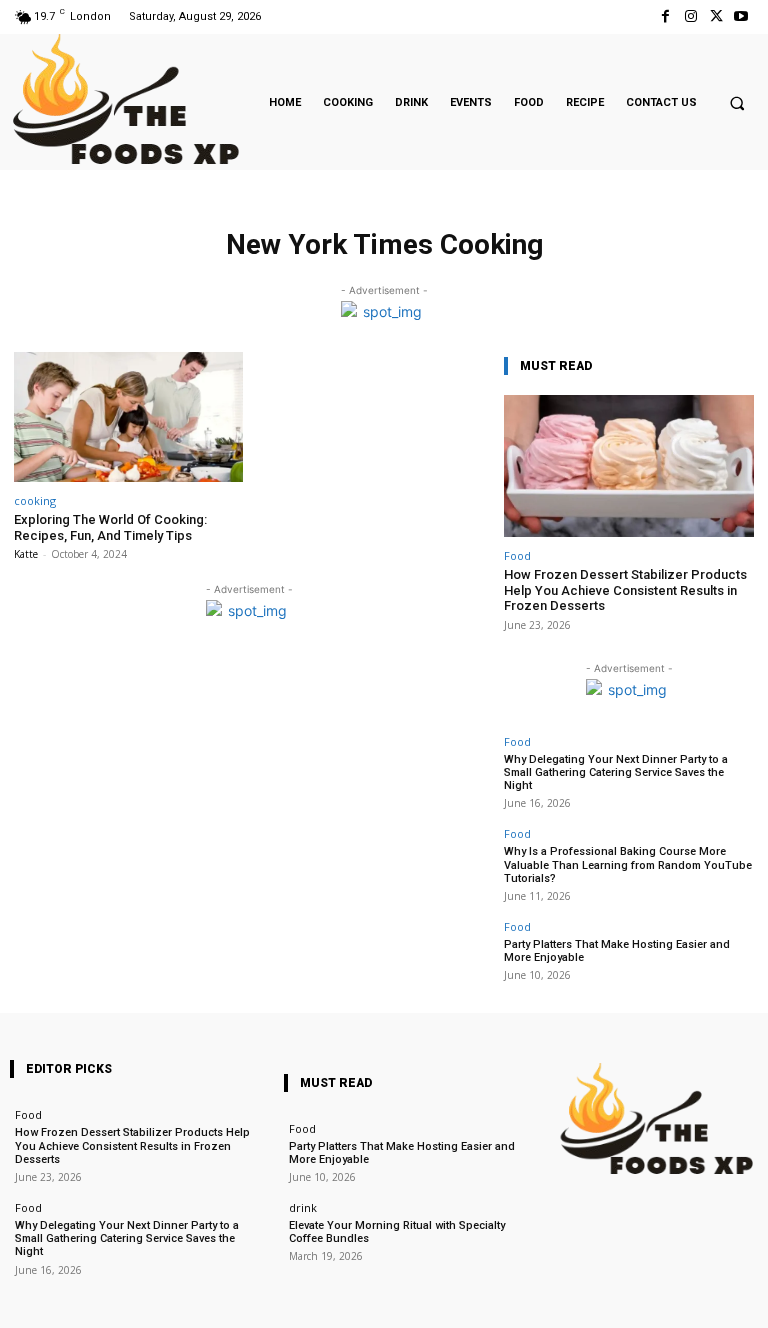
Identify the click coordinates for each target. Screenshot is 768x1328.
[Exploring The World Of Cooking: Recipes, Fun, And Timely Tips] (128, 417)
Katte (26, 554)
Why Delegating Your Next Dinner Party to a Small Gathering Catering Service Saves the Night (616, 772)
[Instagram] (690, 16)
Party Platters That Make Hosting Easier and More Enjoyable (402, 1153)
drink (303, 1207)
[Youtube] (741, 16)
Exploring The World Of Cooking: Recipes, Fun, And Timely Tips (110, 527)
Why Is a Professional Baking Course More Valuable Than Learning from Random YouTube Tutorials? (628, 864)
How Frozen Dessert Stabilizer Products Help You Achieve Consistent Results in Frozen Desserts (625, 590)
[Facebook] (665, 16)
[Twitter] (716, 16)
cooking (35, 500)
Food (517, 555)
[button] (737, 103)
